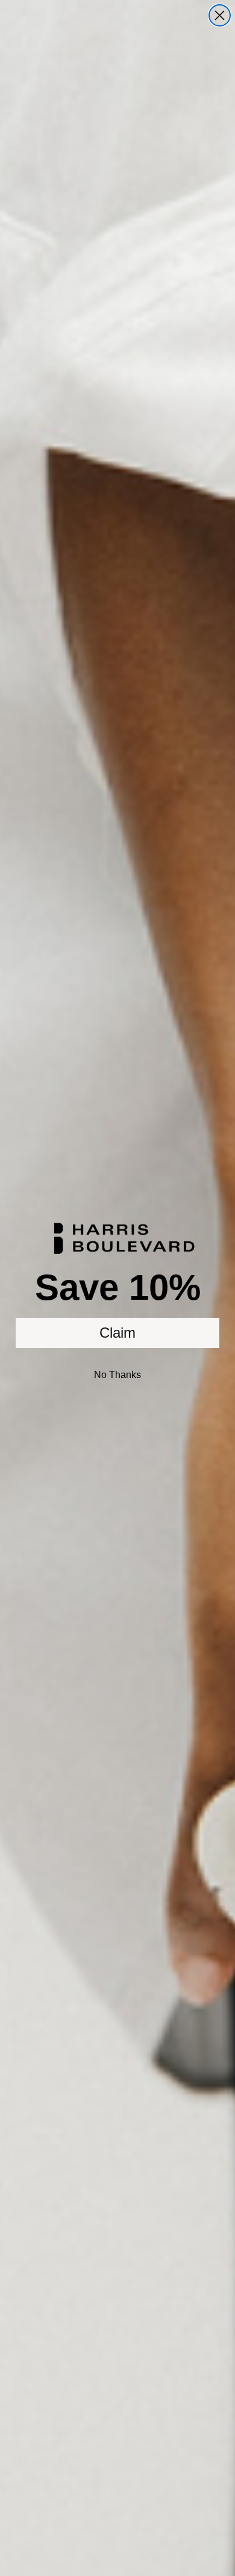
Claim (117, 1333)
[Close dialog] (220, 15)
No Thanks (117, 1375)
